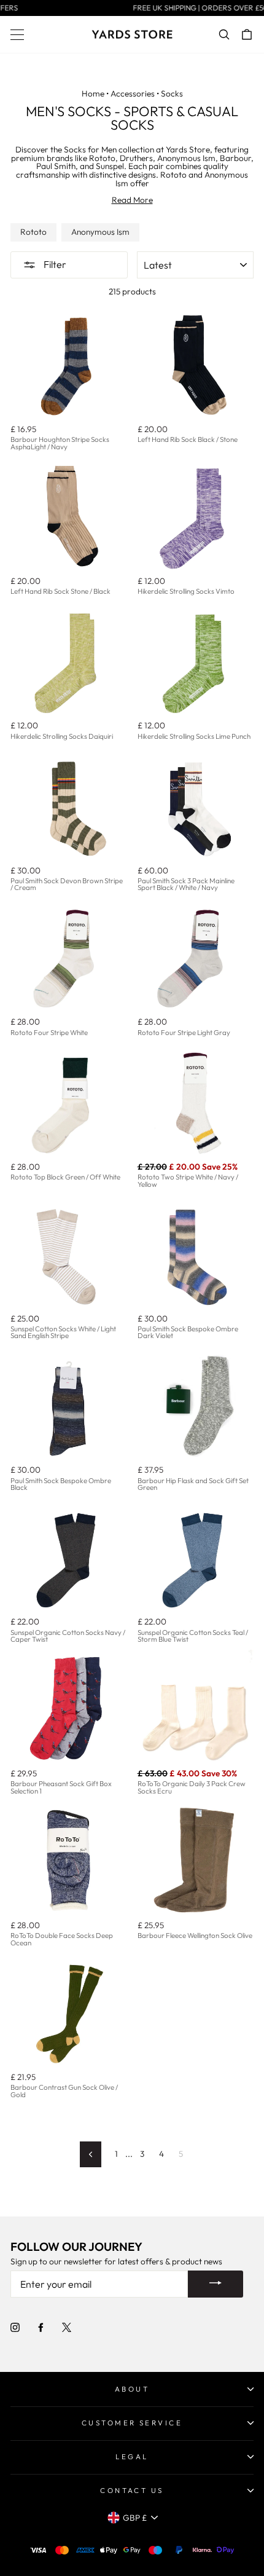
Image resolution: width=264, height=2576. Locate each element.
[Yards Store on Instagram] (15, 2327)
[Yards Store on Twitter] (67, 2327)
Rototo (33, 232)
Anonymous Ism (100, 232)
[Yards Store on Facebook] (41, 2327)
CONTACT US (132, 2490)
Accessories (133, 93)
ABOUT (132, 2389)
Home (93, 93)
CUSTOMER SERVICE (132, 2423)
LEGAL (132, 2456)
